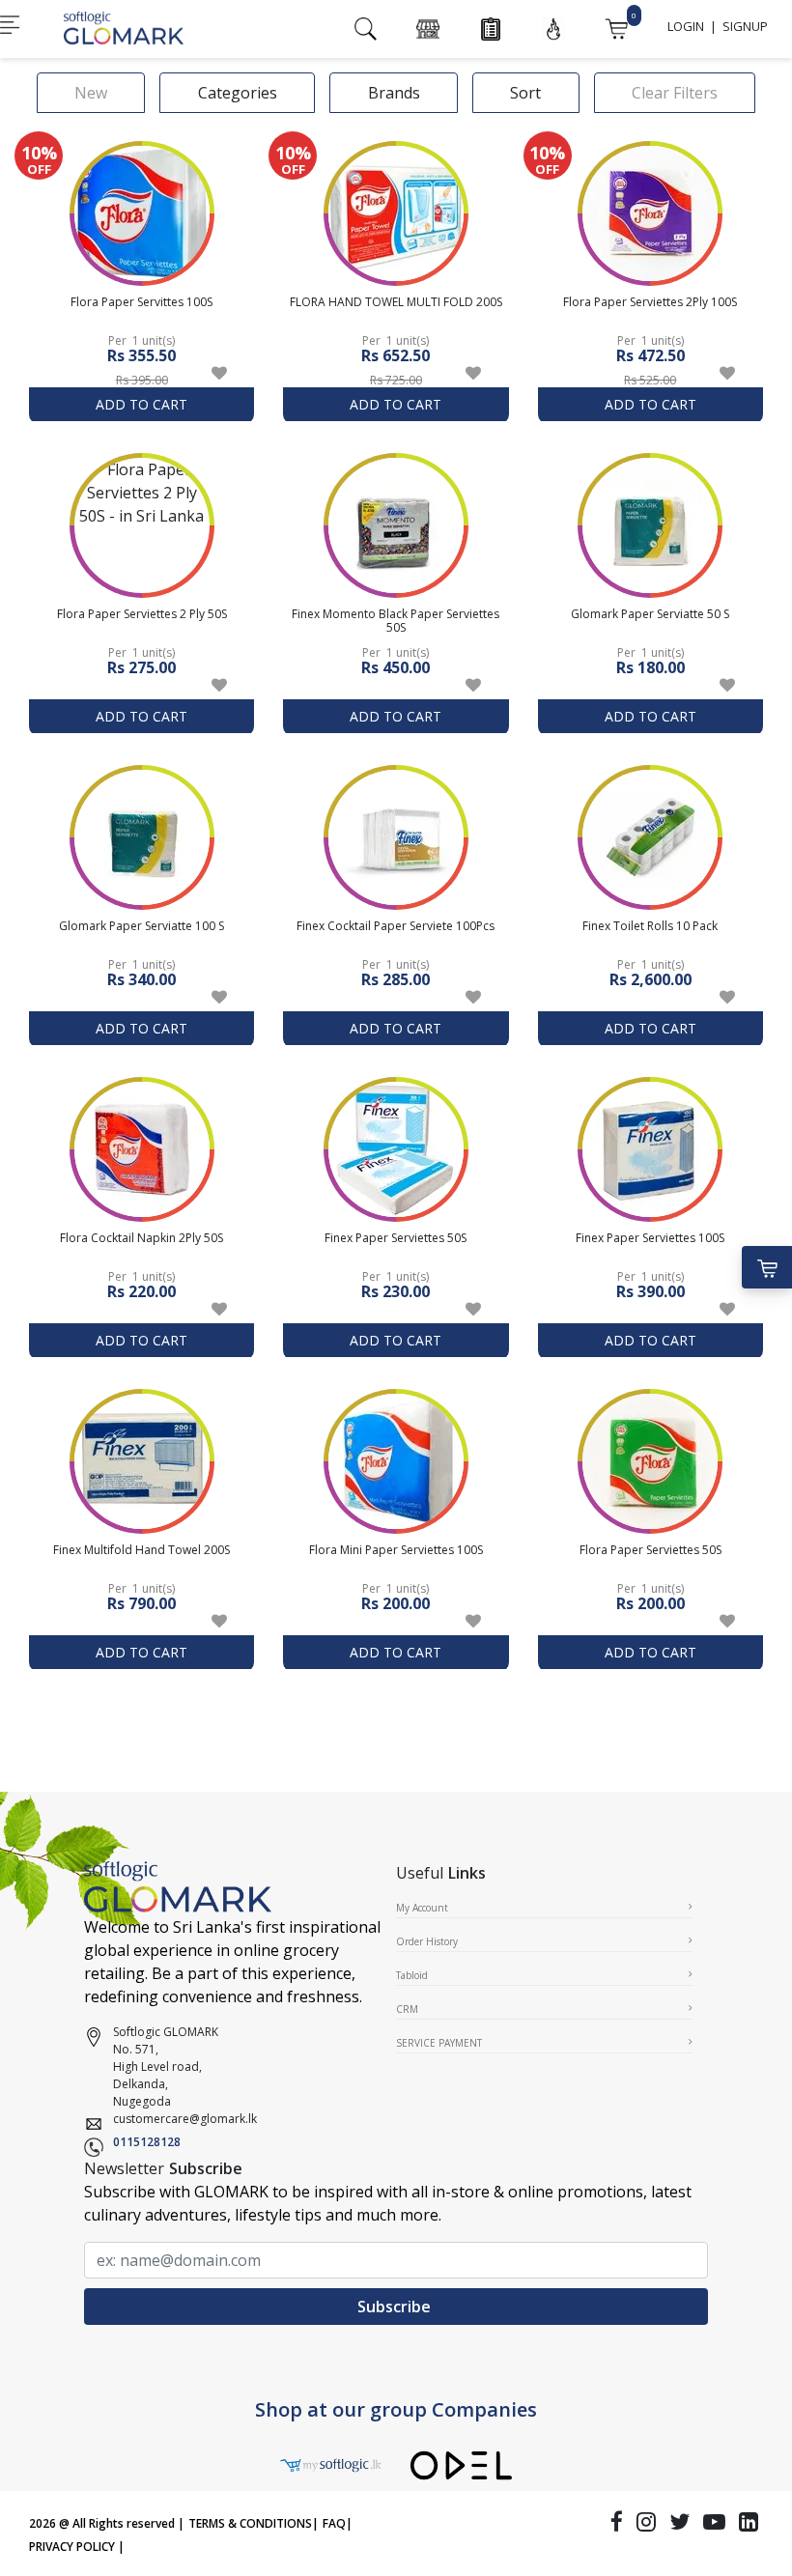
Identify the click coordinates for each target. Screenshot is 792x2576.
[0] (616, 27)
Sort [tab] (525, 93)
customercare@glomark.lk (185, 2119)
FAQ (334, 2523)
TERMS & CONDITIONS (250, 2523)
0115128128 (147, 2142)
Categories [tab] (238, 93)
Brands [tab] (394, 93)
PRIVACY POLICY (72, 2547)
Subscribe (396, 2307)
